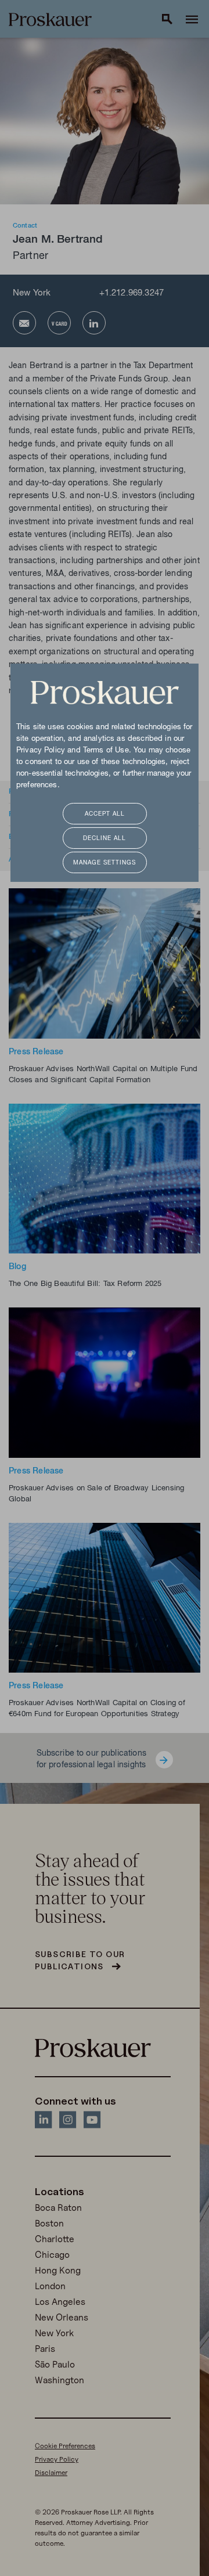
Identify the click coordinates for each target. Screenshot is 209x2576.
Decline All (105, 839)
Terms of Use (106, 751)
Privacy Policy (41, 751)
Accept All (105, 814)
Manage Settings (105, 863)
